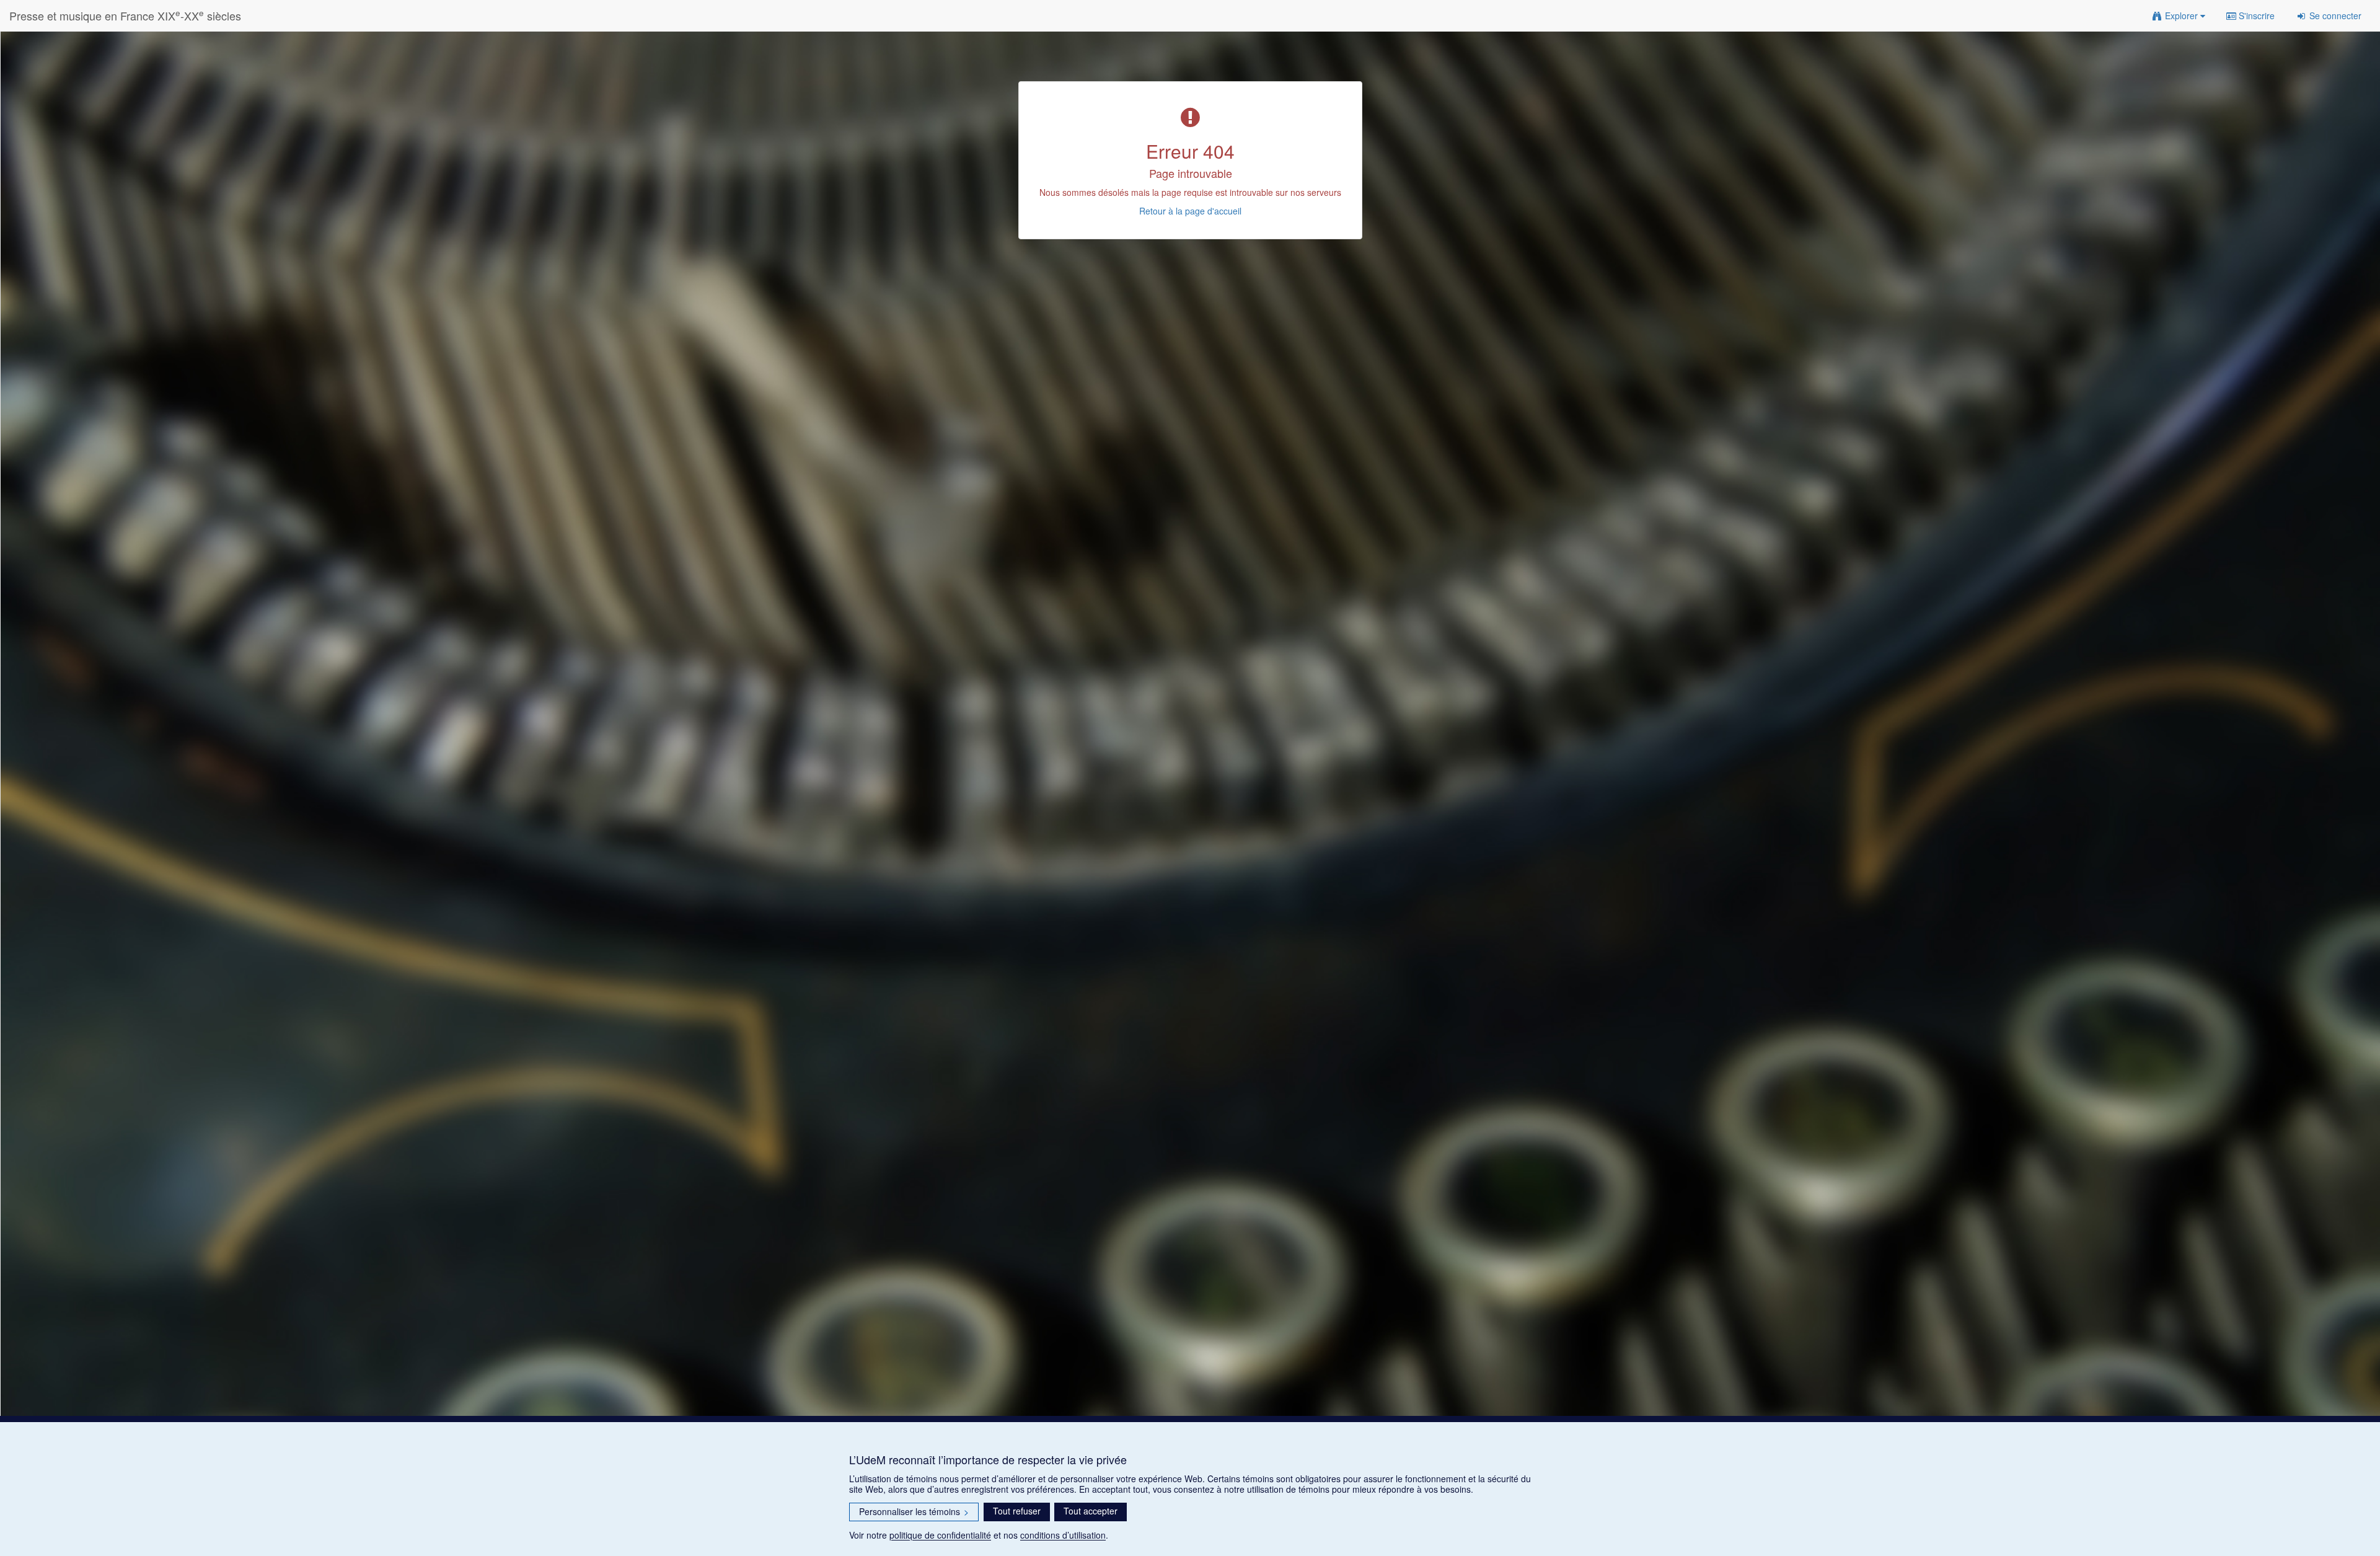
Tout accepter (1091, 1511)
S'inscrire (2255, 15)
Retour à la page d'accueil (1190, 211)
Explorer (2181, 15)
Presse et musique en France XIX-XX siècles (125, 15)
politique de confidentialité (940, 1535)
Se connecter (2334, 15)
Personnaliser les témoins (914, 1511)
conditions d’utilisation (1063, 1535)
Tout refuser (1017, 1511)
